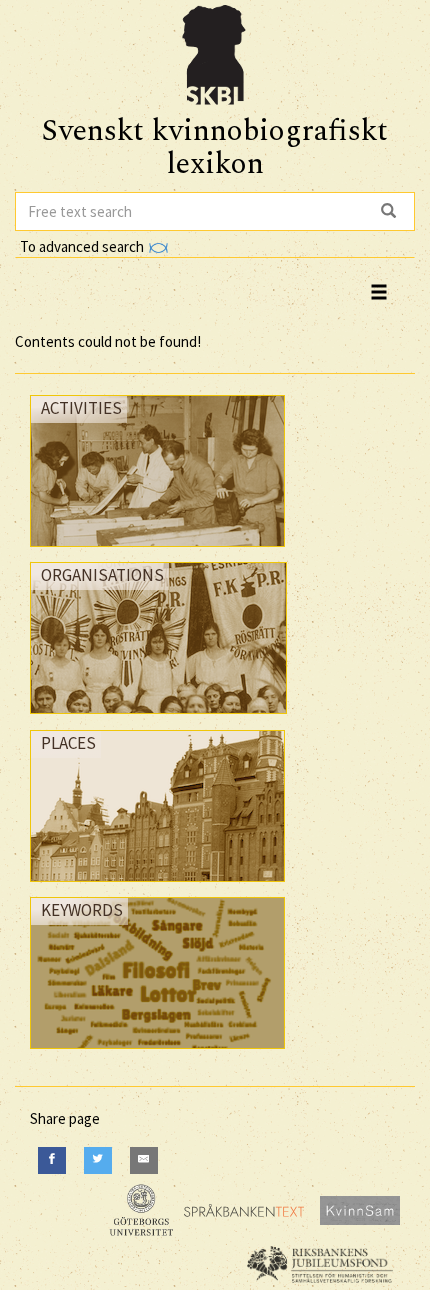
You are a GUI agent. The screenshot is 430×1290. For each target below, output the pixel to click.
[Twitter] (98, 1160)
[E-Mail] (144, 1160)
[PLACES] (157, 886)
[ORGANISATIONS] (158, 718)
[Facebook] (52, 1160)
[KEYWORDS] (157, 1053)
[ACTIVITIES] (157, 551)
